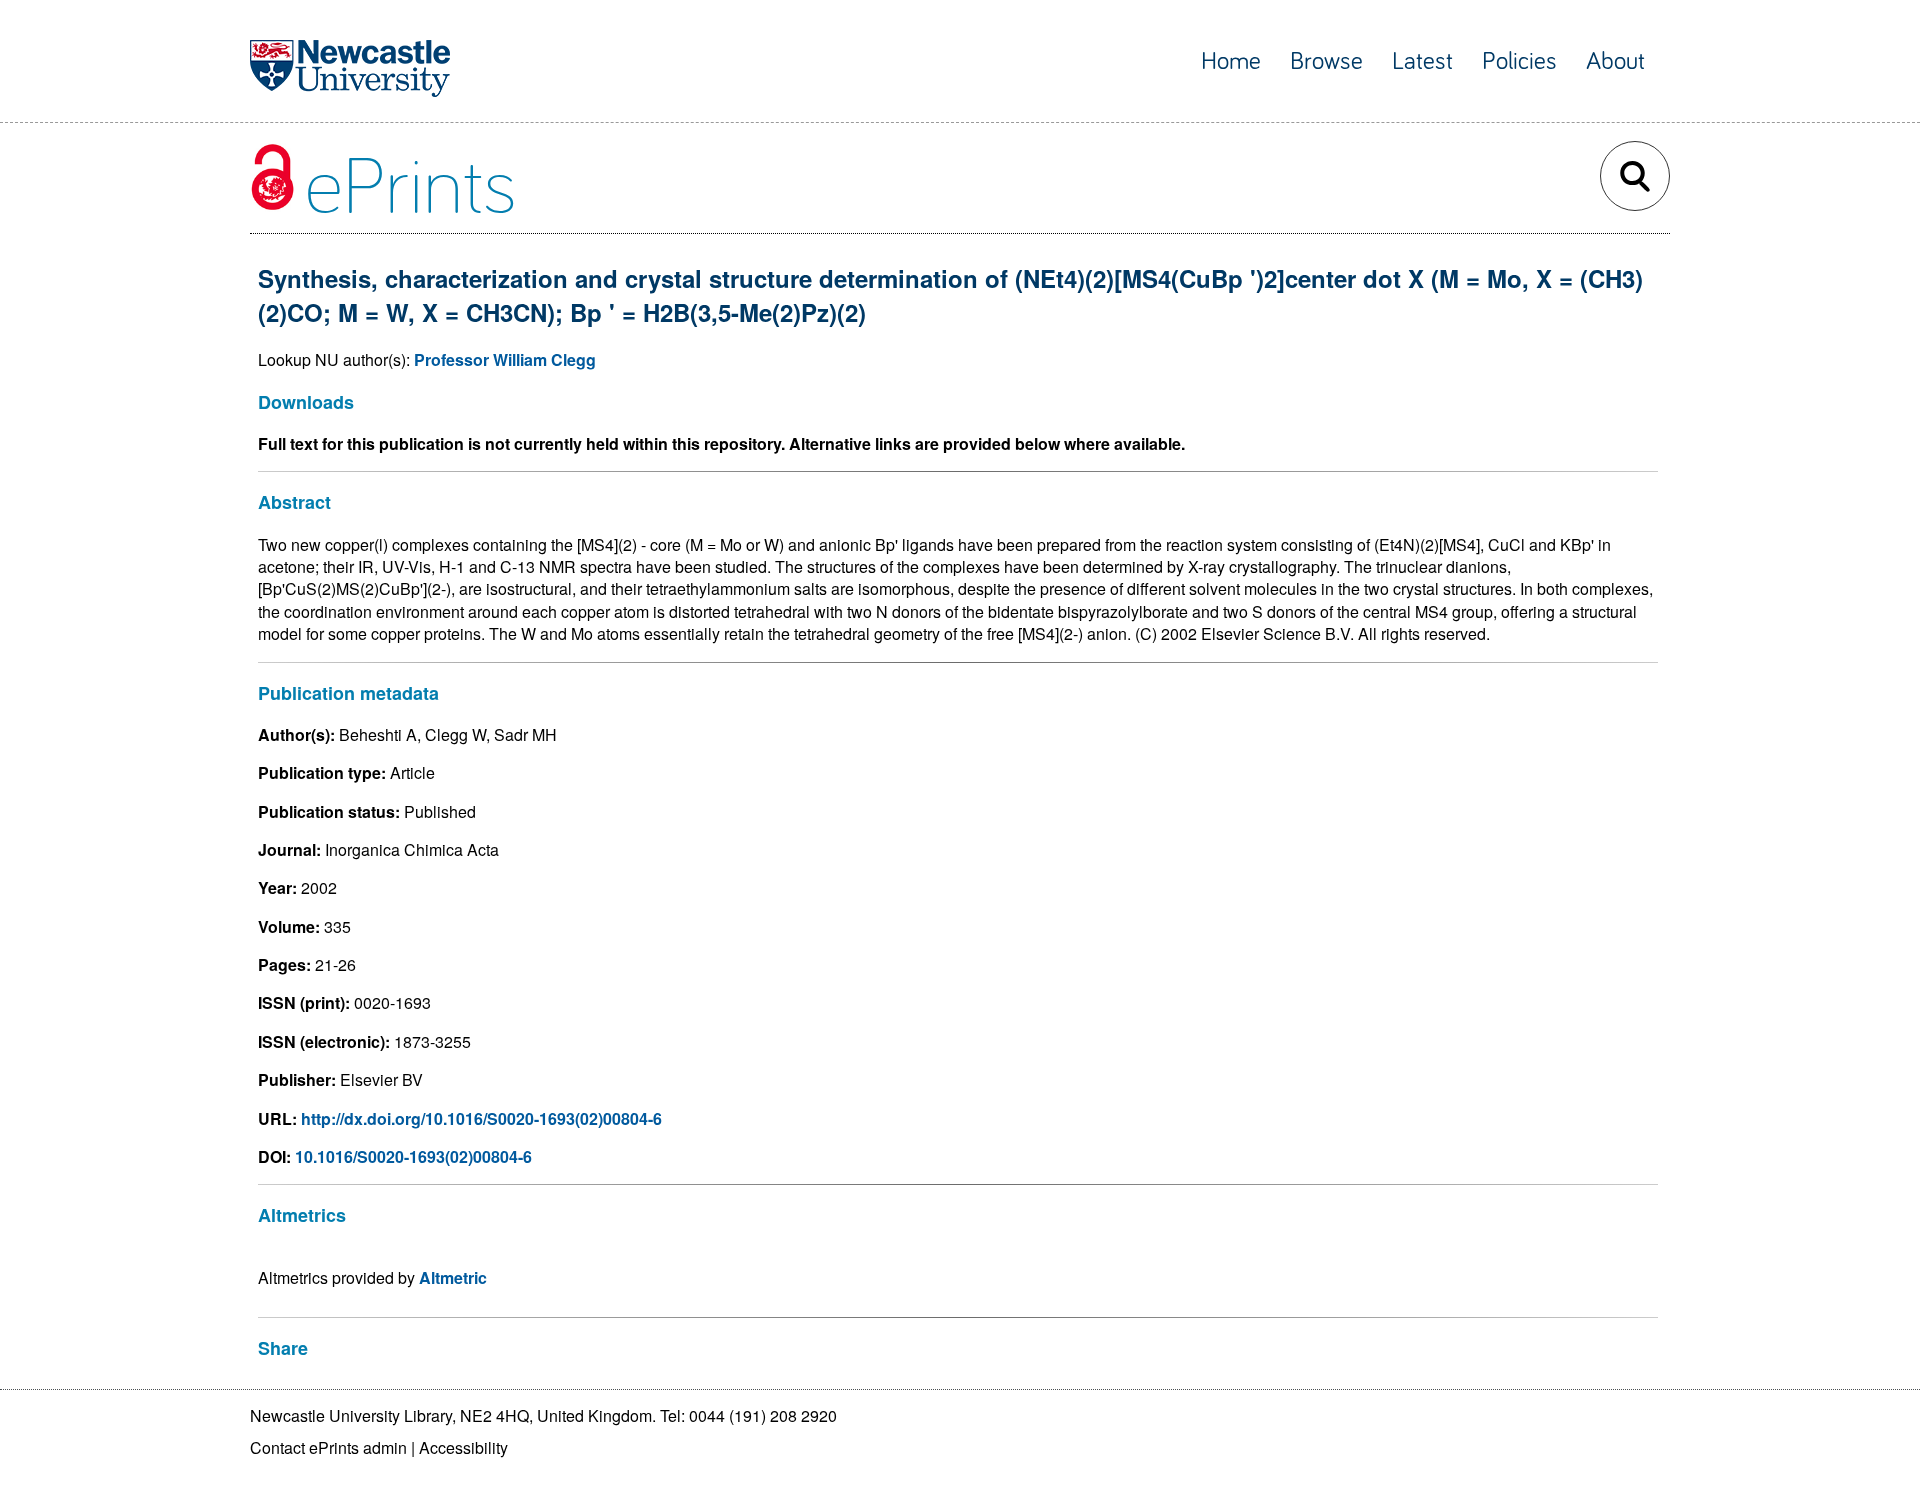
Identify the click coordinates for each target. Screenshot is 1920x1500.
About (1615, 61)
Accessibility (463, 1447)
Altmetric (453, 1277)
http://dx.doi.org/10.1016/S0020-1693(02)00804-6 (481, 1118)
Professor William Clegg (505, 359)
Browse (1326, 61)
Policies (1519, 61)
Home (1231, 61)
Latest (1422, 61)
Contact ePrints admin (328, 1447)
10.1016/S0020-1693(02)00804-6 (413, 1156)
